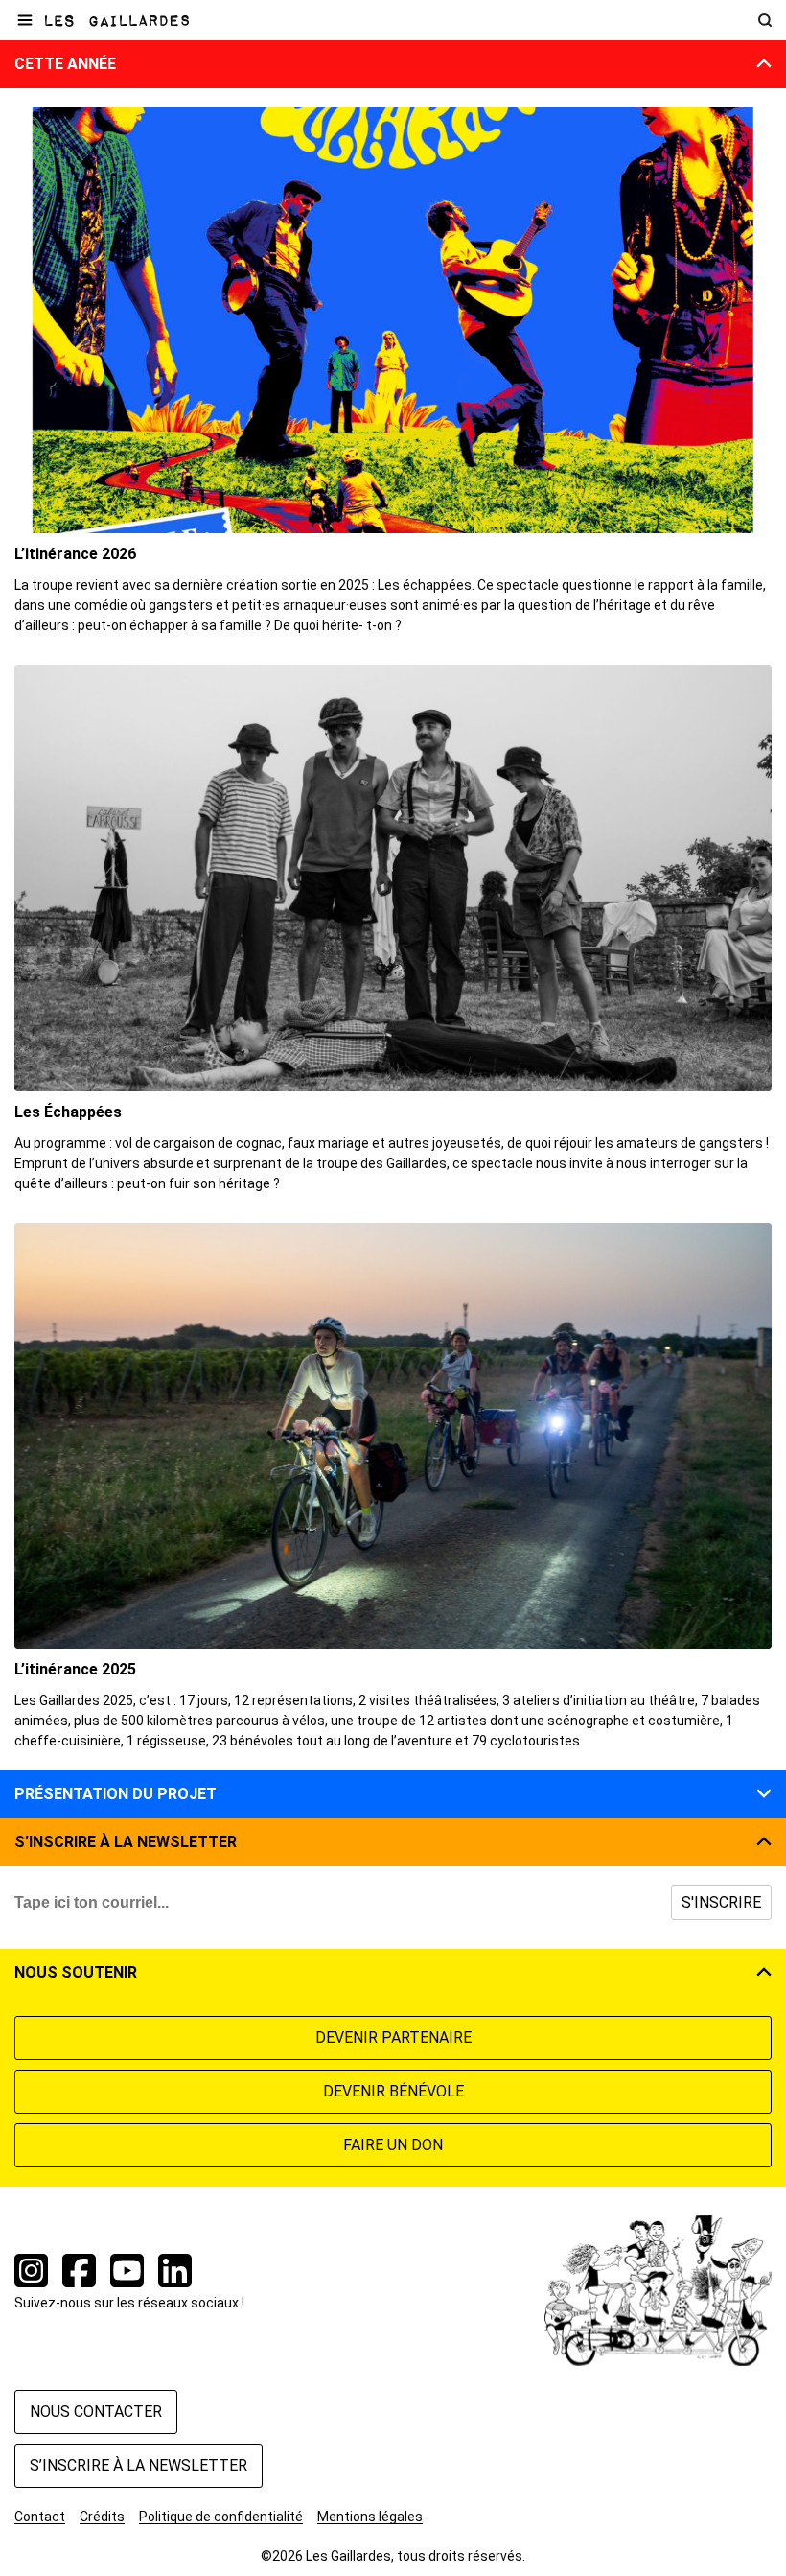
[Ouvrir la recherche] (765, 20)
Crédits (102, 2517)
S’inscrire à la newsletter (139, 2465)
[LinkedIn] (175, 2273)
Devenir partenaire (393, 2037)
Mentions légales (370, 2517)
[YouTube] (127, 2273)
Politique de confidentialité (221, 2517)
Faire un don (393, 2145)
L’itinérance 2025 (75, 1669)
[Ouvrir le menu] (25, 20)
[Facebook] (79, 2273)
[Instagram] (31, 2273)
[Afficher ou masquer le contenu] (764, 66)
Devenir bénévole (393, 2091)
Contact (40, 2517)
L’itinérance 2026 (75, 554)
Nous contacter (96, 2412)
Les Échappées (68, 1112)
